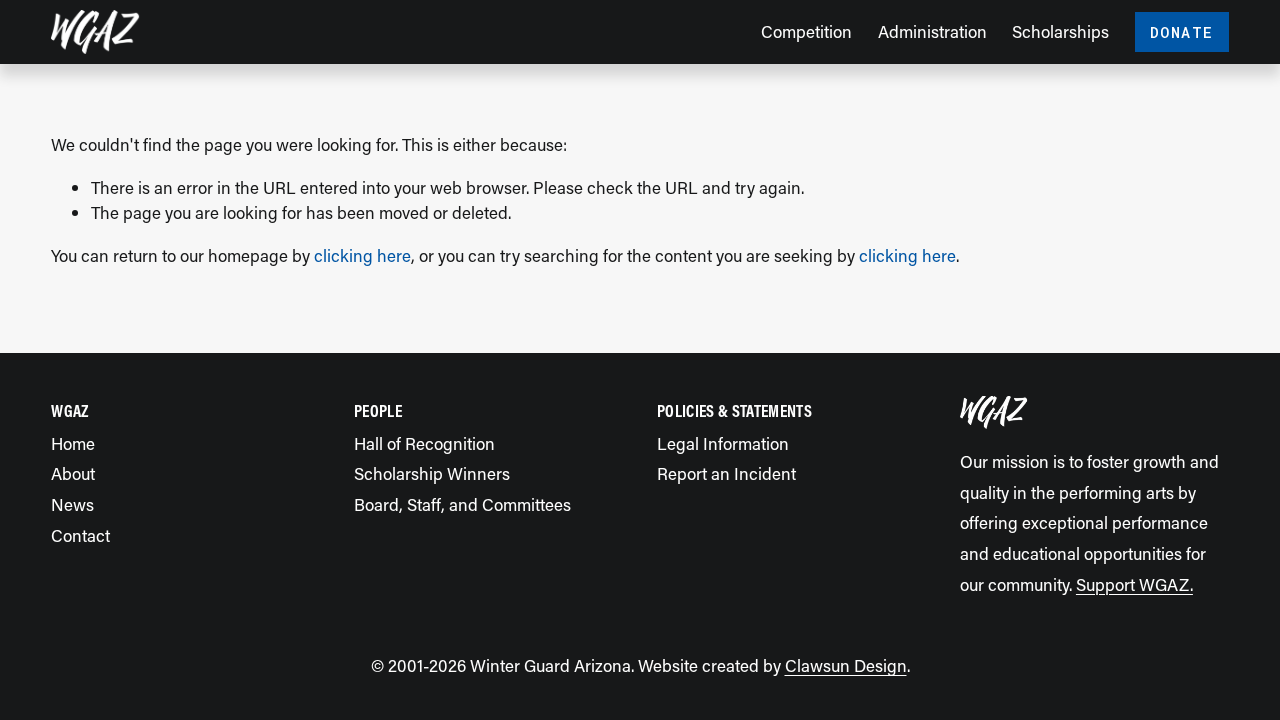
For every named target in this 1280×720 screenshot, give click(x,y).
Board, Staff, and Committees (462, 504)
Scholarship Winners (432, 473)
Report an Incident (726, 473)
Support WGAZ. (1134, 584)
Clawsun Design (846, 665)
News (72, 504)
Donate (1182, 32)
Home (73, 443)
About (73, 473)
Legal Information (723, 443)
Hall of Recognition (424, 443)
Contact (80, 535)
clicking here (362, 255)
